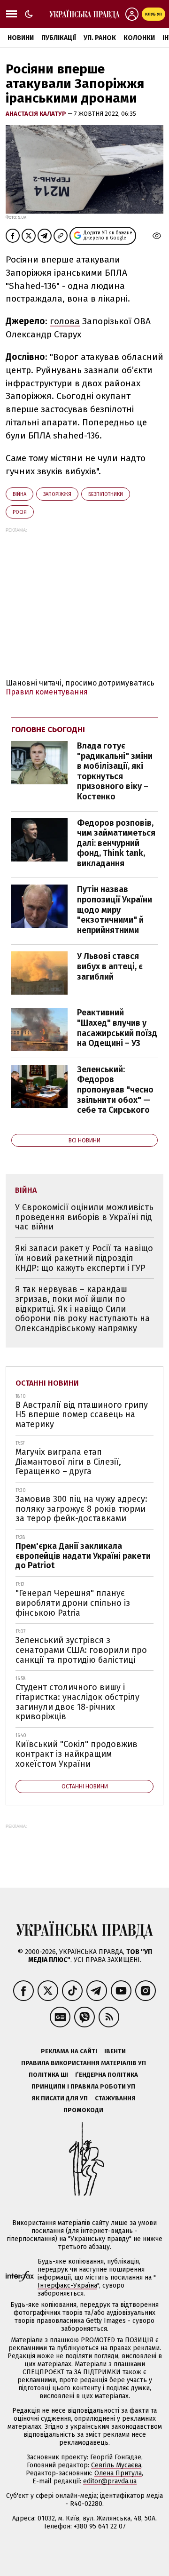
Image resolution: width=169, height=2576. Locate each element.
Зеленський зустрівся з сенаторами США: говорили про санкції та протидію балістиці (81, 1650)
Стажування (115, 2098)
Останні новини (47, 1383)
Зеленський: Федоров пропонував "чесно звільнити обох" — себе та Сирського (115, 1090)
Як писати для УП (60, 2098)
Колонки (139, 38)
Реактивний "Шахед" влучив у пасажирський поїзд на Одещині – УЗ (117, 1028)
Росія (20, 512)
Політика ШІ (48, 2075)
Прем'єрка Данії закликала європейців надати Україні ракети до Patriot (83, 1556)
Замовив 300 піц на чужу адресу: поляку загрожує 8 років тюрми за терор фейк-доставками (81, 1509)
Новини (21, 38)
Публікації (59, 38)
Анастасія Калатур (37, 114)
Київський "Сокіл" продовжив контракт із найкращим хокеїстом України (77, 1754)
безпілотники (106, 494)
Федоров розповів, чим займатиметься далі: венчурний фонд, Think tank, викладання (116, 843)
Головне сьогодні (48, 730)
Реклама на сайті (69, 2051)
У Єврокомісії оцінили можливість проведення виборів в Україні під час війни (84, 1217)
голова (65, 321)
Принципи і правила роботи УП (83, 2086)
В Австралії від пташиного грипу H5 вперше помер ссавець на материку (82, 1415)
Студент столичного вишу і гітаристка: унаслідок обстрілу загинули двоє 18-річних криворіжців (77, 1702)
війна (19, 494)
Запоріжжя (57, 494)
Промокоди (83, 2110)
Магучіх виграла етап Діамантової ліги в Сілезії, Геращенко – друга (68, 1462)
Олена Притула (118, 2473)
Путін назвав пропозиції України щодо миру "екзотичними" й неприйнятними (115, 909)
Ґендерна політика (107, 2075)
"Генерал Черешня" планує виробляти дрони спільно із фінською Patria (73, 1603)
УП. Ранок (100, 38)
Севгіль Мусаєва (116, 2465)
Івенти (115, 2051)
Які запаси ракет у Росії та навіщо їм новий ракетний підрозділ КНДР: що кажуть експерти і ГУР (84, 1258)
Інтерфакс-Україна (67, 2285)
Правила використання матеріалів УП (84, 2063)
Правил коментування (47, 692)
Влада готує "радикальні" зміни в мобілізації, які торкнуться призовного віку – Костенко (115, 771)
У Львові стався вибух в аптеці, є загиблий (110, 966)
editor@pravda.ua (110, 2481)
